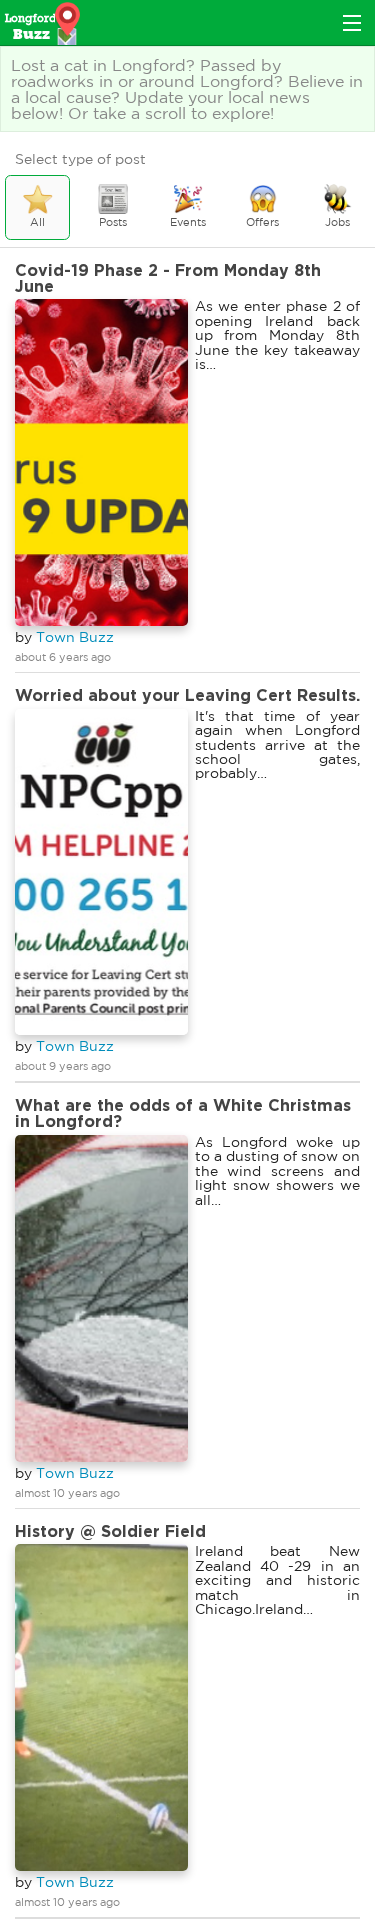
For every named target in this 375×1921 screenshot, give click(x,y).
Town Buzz (75, 637)
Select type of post (80, 159)
